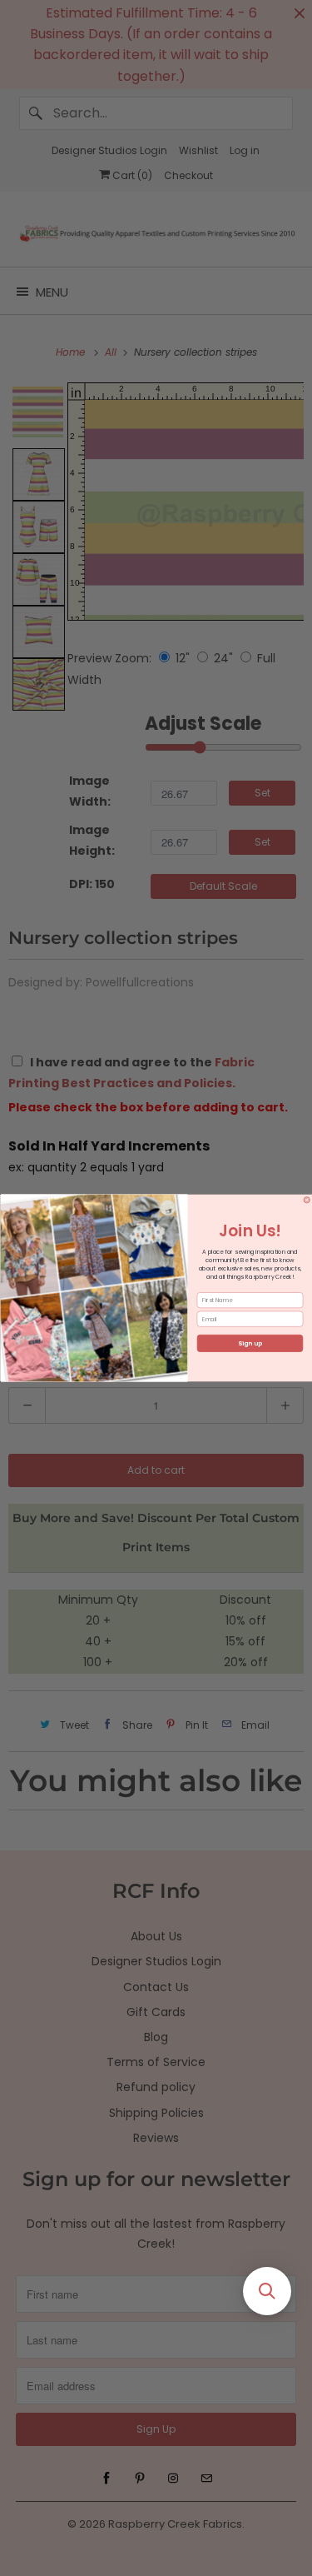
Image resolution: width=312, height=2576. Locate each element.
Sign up (250, 1343)
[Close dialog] (307, 1201)
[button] (267, 2291)
